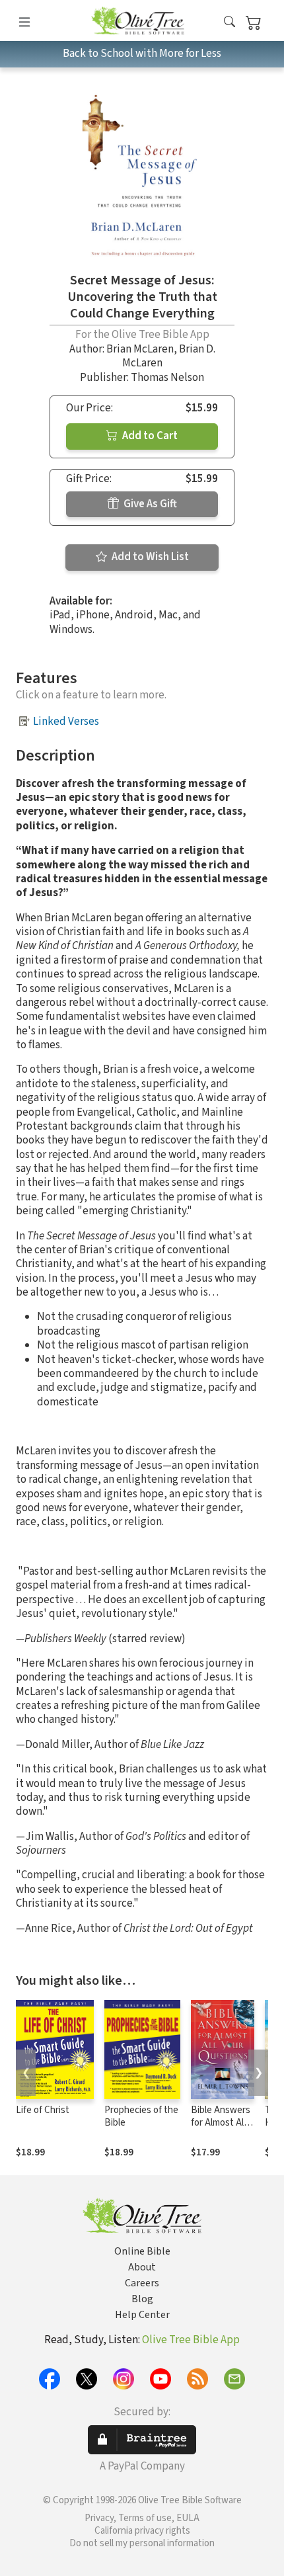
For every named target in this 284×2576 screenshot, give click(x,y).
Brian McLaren (140, 349)
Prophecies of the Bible (141, 2116)
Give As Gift (149, 504)
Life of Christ (43, 2110)
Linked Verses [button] (66, 722)
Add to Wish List (149, 557)
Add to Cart (149, 436)
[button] (230, 23)
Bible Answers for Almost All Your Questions (222, 2123)
